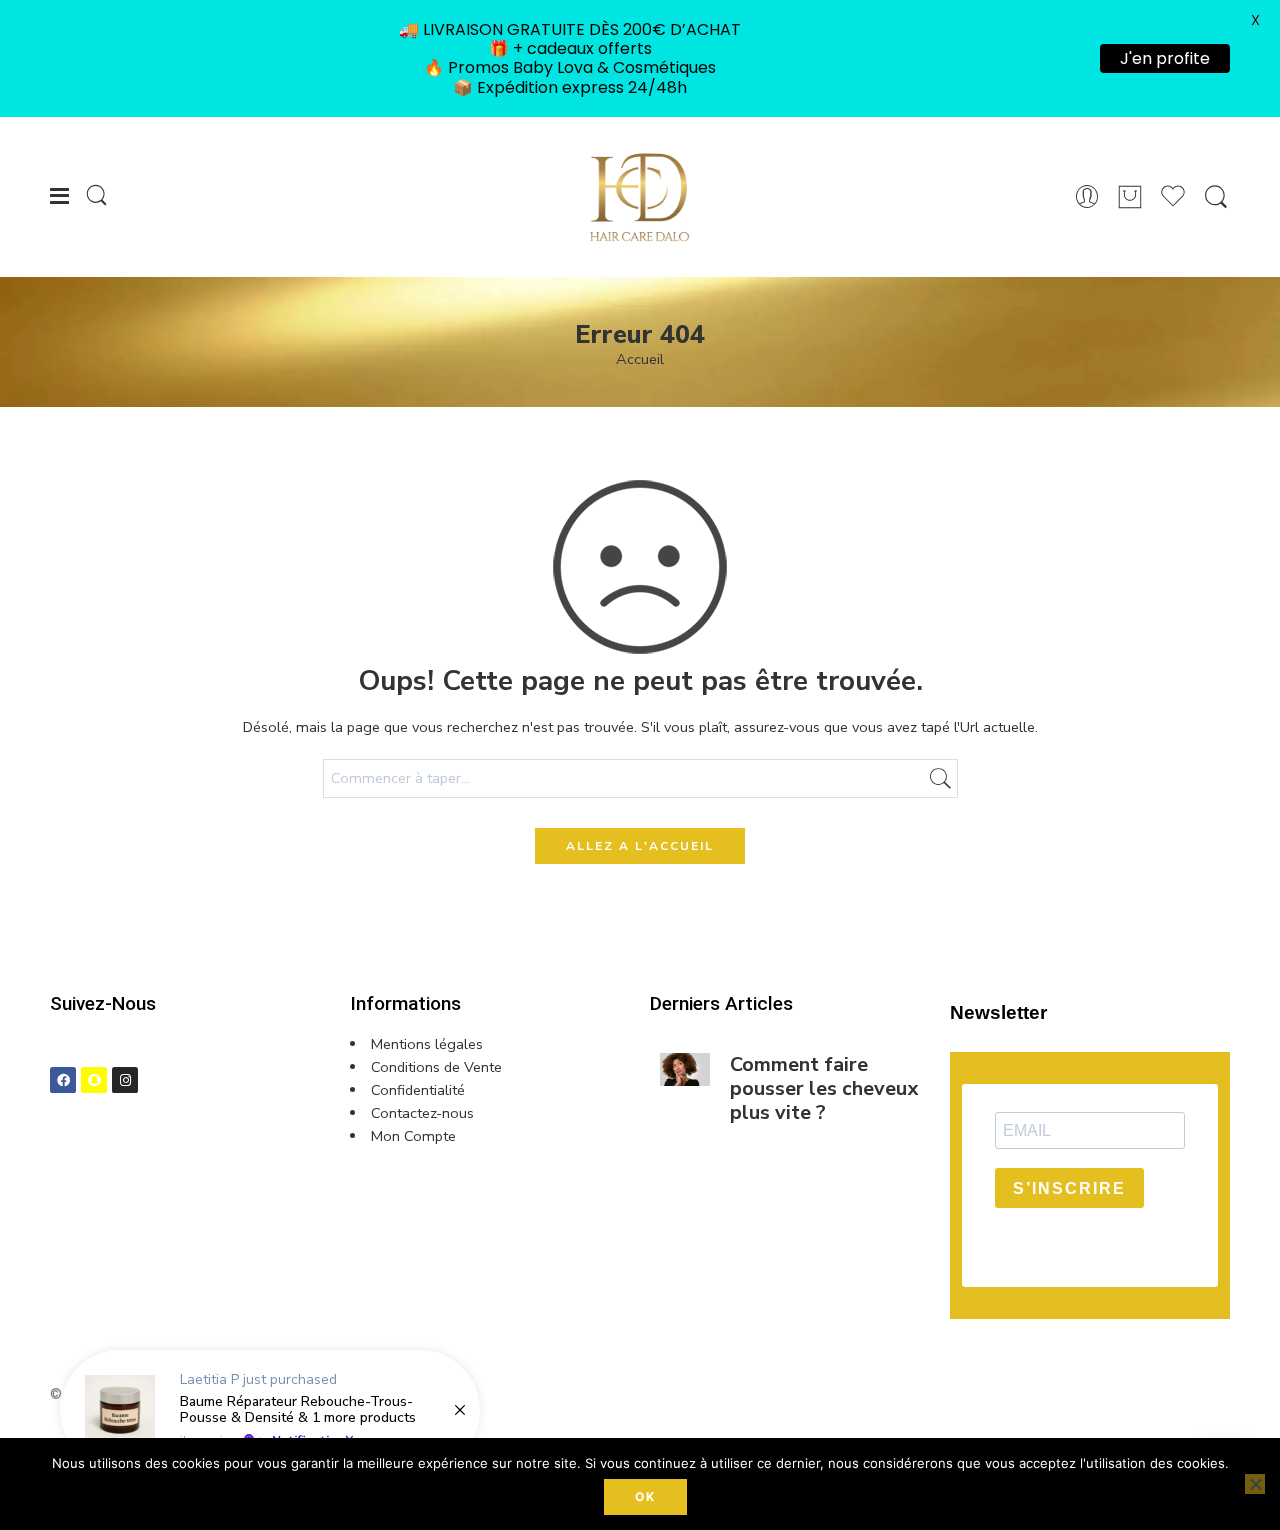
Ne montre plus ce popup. (849, 982)
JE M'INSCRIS (765, 946)
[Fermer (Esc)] (964, 533)
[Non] (1255, 1484)
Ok (645, 1496)
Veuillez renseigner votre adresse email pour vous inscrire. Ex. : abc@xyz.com (824, 756)
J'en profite (1165, 58)
